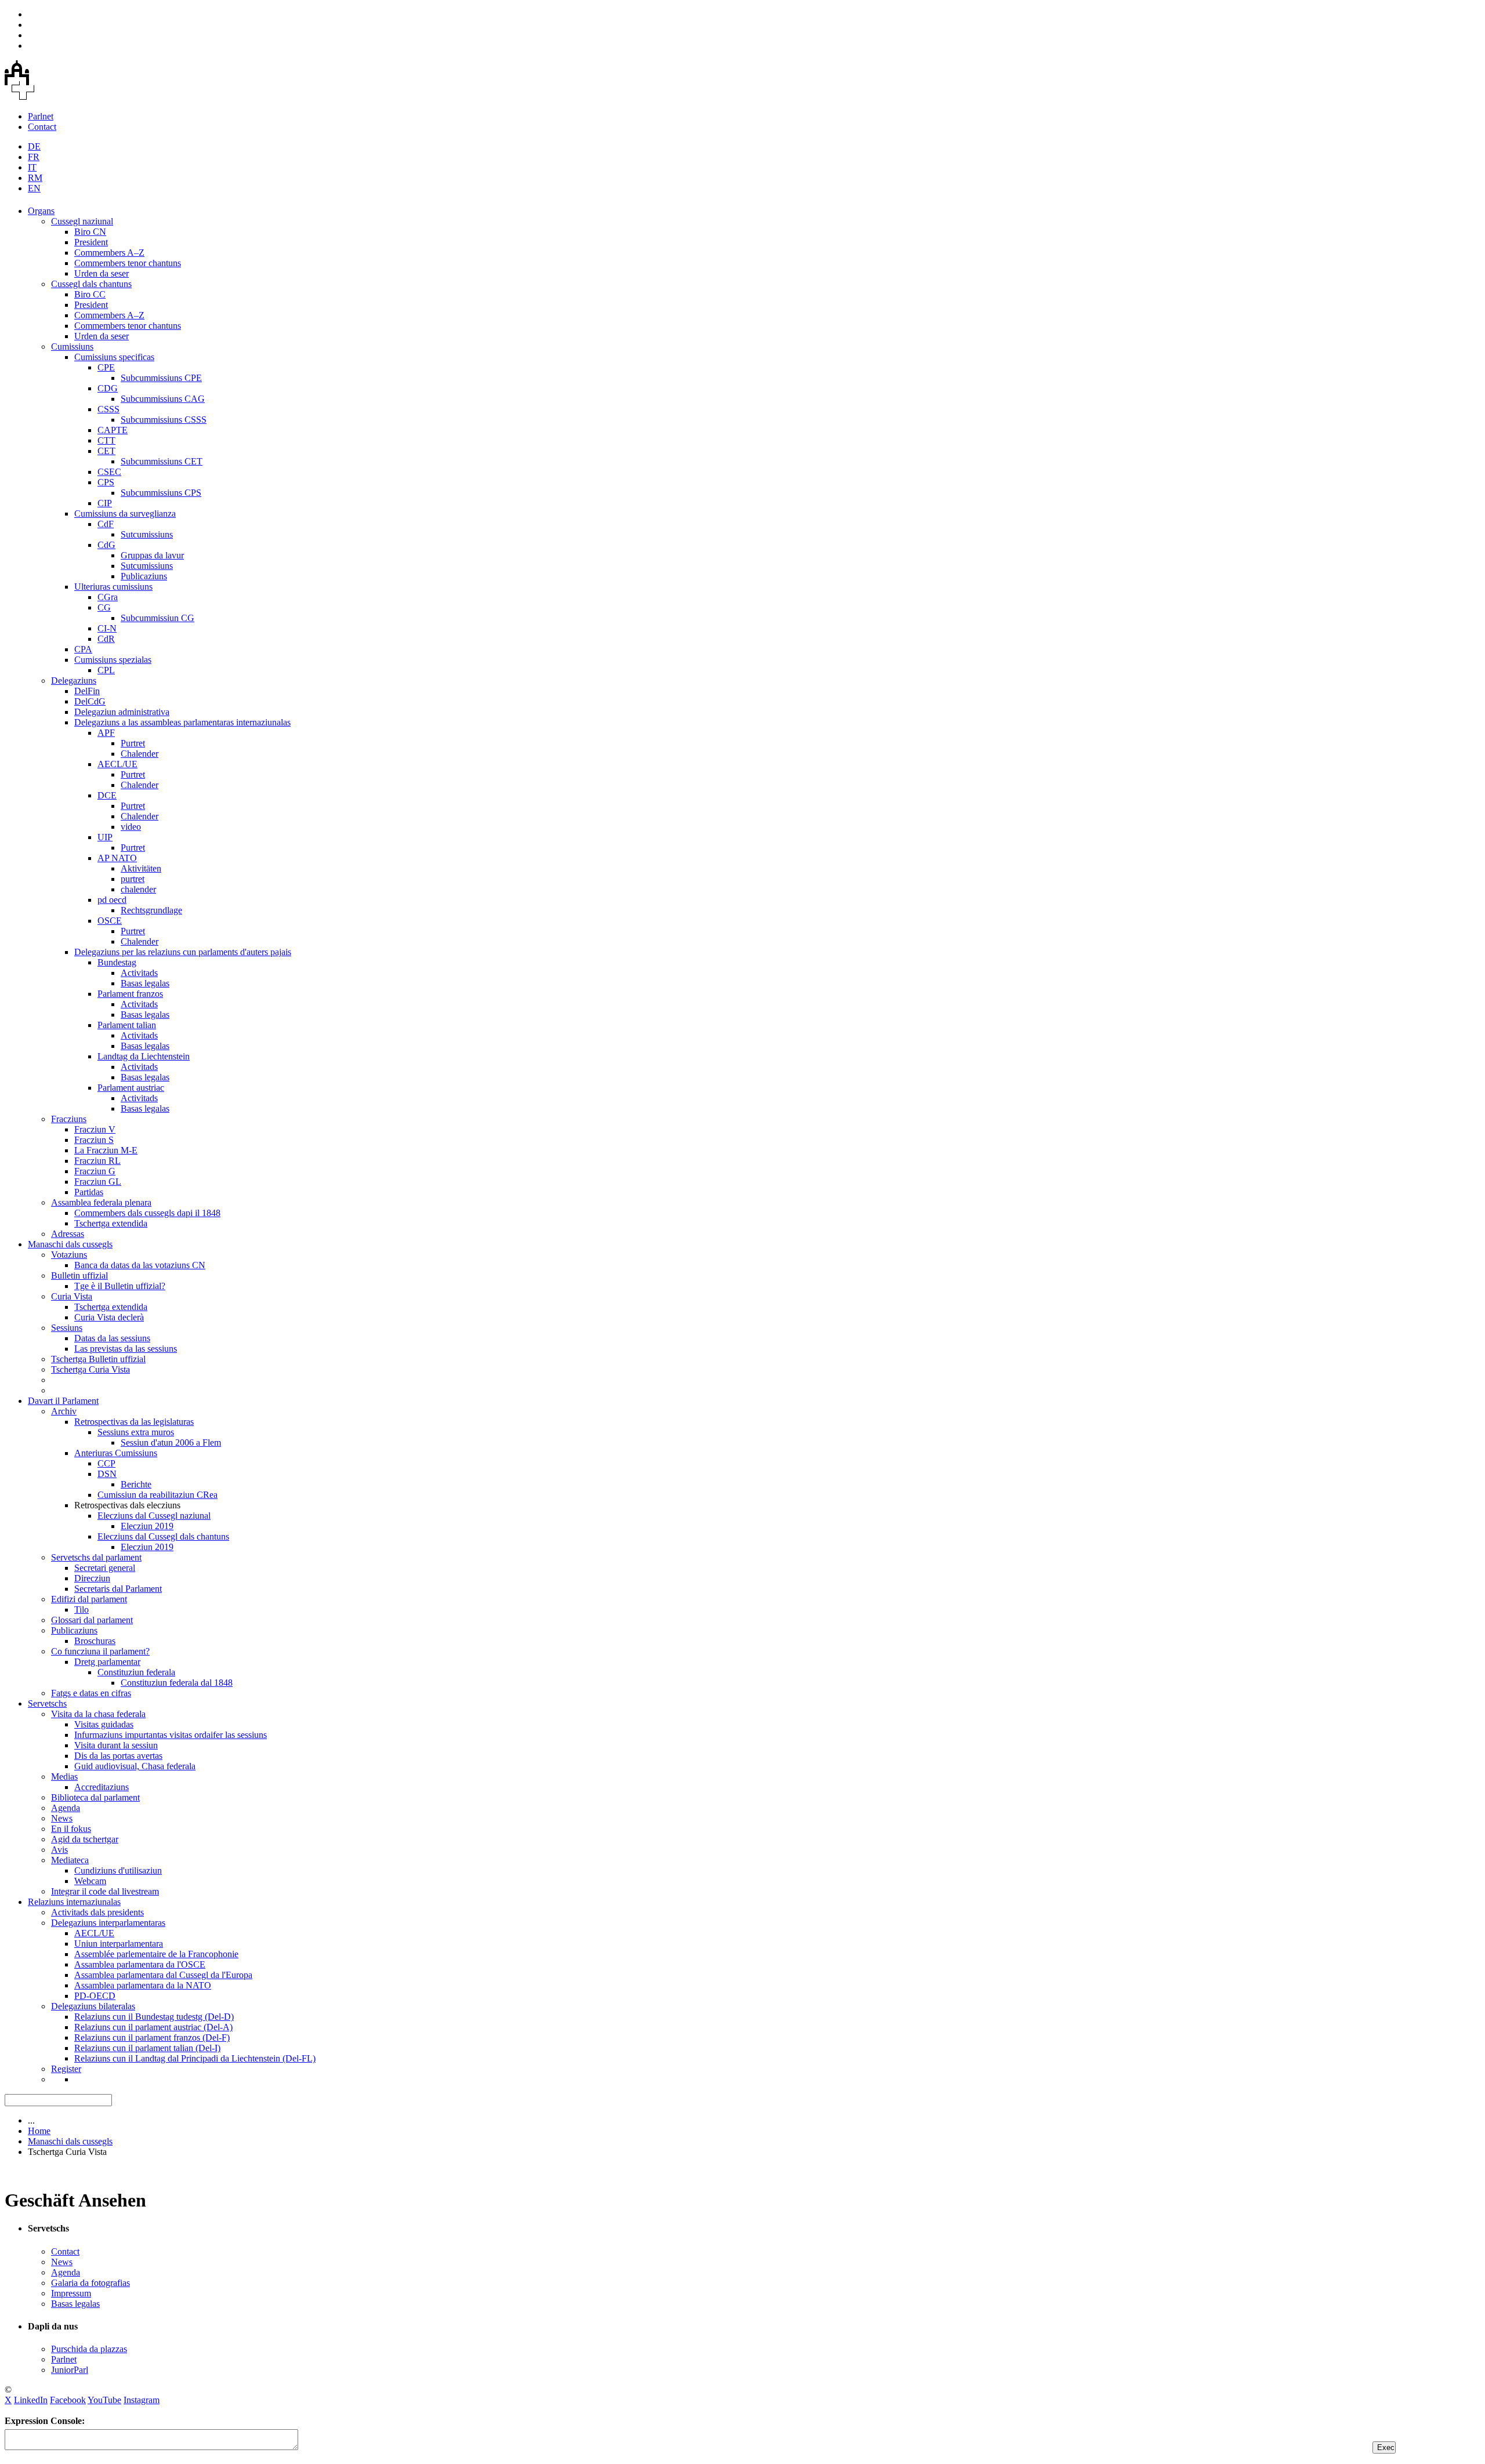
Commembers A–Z (109, 253)
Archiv (64, 1411)
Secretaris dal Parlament (118, 1589)
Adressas (68, 1234)
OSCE (110, 921)
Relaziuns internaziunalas (74, 1902)
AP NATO (117, 858)
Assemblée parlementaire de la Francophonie (156, 1954)
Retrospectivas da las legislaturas (134, 1422)
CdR (106, 639)
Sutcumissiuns (147, 534)
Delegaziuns (74, 681)
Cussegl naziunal (82, 221)
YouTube (104, 2400)
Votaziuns (69, 1255)
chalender (138, 889)
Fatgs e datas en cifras (91, 1693)
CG (104, 607)
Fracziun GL (98, 1182)
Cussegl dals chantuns (91, 284)
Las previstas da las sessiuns (126, 1349)
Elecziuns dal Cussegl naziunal (154, 1516)
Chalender (140, 754)
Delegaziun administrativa (122, 712)
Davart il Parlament (63, 1401)
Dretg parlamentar (107, 1662)
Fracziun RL (97, 1161)
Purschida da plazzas (89, 2349)
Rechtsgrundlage (151, 910)
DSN (107, 1474)
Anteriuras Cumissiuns (116, 1453)
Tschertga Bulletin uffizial (98, 1359)
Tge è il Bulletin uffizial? (120, 1286)
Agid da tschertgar (85, 1839)
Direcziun (92, 1578)
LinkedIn (31, 2400)
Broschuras (95, 1641)
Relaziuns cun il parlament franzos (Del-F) (152, 2037)
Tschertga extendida (111, 1223)
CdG (106, 545)
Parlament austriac (131, 1088)
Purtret (133, 743)
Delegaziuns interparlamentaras (108, 1923)
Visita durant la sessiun (116, 1745)
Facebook (68, 2400)
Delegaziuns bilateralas (93, 2006)
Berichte (136, 1484)
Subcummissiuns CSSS (164, 420)
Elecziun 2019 (147, 1526)
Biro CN (90, 232)
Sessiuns (67, 1328)
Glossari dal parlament (92, 1620)
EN (34, 188)
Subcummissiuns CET (162, 461)
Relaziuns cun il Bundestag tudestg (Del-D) (154, 2017)
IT (32, 167)
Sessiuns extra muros (136, 1432)
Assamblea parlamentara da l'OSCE (140, 1964)
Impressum (71, 2293)
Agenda (66, 1808)
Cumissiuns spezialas (113, 660)
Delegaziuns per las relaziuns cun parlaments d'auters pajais (183, 952)
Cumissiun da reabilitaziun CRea (157, 1495)
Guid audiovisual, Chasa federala (135, 1766)
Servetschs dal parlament (96, 1557)
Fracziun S (94, 1140)
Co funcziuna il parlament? (100, 1651)
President (91, 242)
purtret (133, 879)
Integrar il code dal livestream (105, 1891)
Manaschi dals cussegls (70, 1244)
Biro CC (90, 294)
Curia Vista (72, 1296)
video (131, 827)
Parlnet (41, 116)
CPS (106, 482)
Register (66, 2069)
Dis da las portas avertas (118, 1756)
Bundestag (117, 962)
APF (106, 733)
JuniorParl (70, 2370)
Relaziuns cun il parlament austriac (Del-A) (153, 2027)
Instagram (142, 2400)
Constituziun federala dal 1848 (177, 1683)
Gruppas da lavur (152, 555)
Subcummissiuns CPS (161, 493)
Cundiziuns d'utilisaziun (118, 1870)
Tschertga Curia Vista (90, 1369)
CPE (106, 367)
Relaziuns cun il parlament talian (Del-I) (147, 2048)
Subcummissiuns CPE (161, 378)
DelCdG (90, 701)
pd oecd (112, 900)
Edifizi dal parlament (89, 1599)
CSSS (108, 409)
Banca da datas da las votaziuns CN (140, 1265)
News (62, 1818)
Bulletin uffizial (79, 1275)
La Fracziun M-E (106, 1150)
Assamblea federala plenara (101, 1202)
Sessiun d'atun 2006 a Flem (171, 1443)
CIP (105, 503)
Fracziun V (95, 1129)
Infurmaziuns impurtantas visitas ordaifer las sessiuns (171, 1735)
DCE (107, 795)
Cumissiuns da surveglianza (125, 514)
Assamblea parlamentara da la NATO (143, 1985)
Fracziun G (95, 1171)
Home (39, 2131)
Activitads (139, 973)
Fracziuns (69, 1119)
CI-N (107, 628)
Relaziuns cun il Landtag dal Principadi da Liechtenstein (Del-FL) (195, 2058)
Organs (41, 211)
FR (34, 157)
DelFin (87, 691)
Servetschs (47, 1703)
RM (35, 178)
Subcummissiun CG (157, 618)
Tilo (82, 1610)
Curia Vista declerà (109, 1317)
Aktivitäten (141, 868)
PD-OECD (95, 1996)
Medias (64, 1777)
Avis (59, 1850)
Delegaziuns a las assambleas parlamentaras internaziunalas (182, 722)
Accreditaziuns (102, 1787)
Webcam (90, 1881)
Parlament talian (127, 1025)
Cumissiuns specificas (114, 357)
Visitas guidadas (104, 1724)
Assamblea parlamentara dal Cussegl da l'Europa (163, 1975)
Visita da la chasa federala (98, 1714)
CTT (106, 440)
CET (106, 451)
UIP (105, 837)
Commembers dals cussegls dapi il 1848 (147, 1213)
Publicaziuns (144, 576)
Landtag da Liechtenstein (144, 1056)
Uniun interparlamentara (119, 1944)
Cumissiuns (72, 346)
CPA (83, 649)
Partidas (89, 1192)
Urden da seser (102, 273)
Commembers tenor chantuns (128, 263)
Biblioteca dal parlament (95, 1797)
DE (34, 146)
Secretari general (105, 1568)
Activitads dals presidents (97, 1912)
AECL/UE (117, 764)
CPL (106, 670)
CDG (108, 388)
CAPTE (113, 430)
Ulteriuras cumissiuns (113, 587)
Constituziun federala (136, 1672)
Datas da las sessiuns (112, 1338)
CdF (106, 524)
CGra (108, 597)
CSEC (109, 472)
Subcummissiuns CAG (163, 399)
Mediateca (70, 1860)
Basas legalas (145, 983)
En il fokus (71, 1829)
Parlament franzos (130, 994)
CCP (106, 1463)
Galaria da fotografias (90, 2283)
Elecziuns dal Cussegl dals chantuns (163, 1536)
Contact (42, 127)
